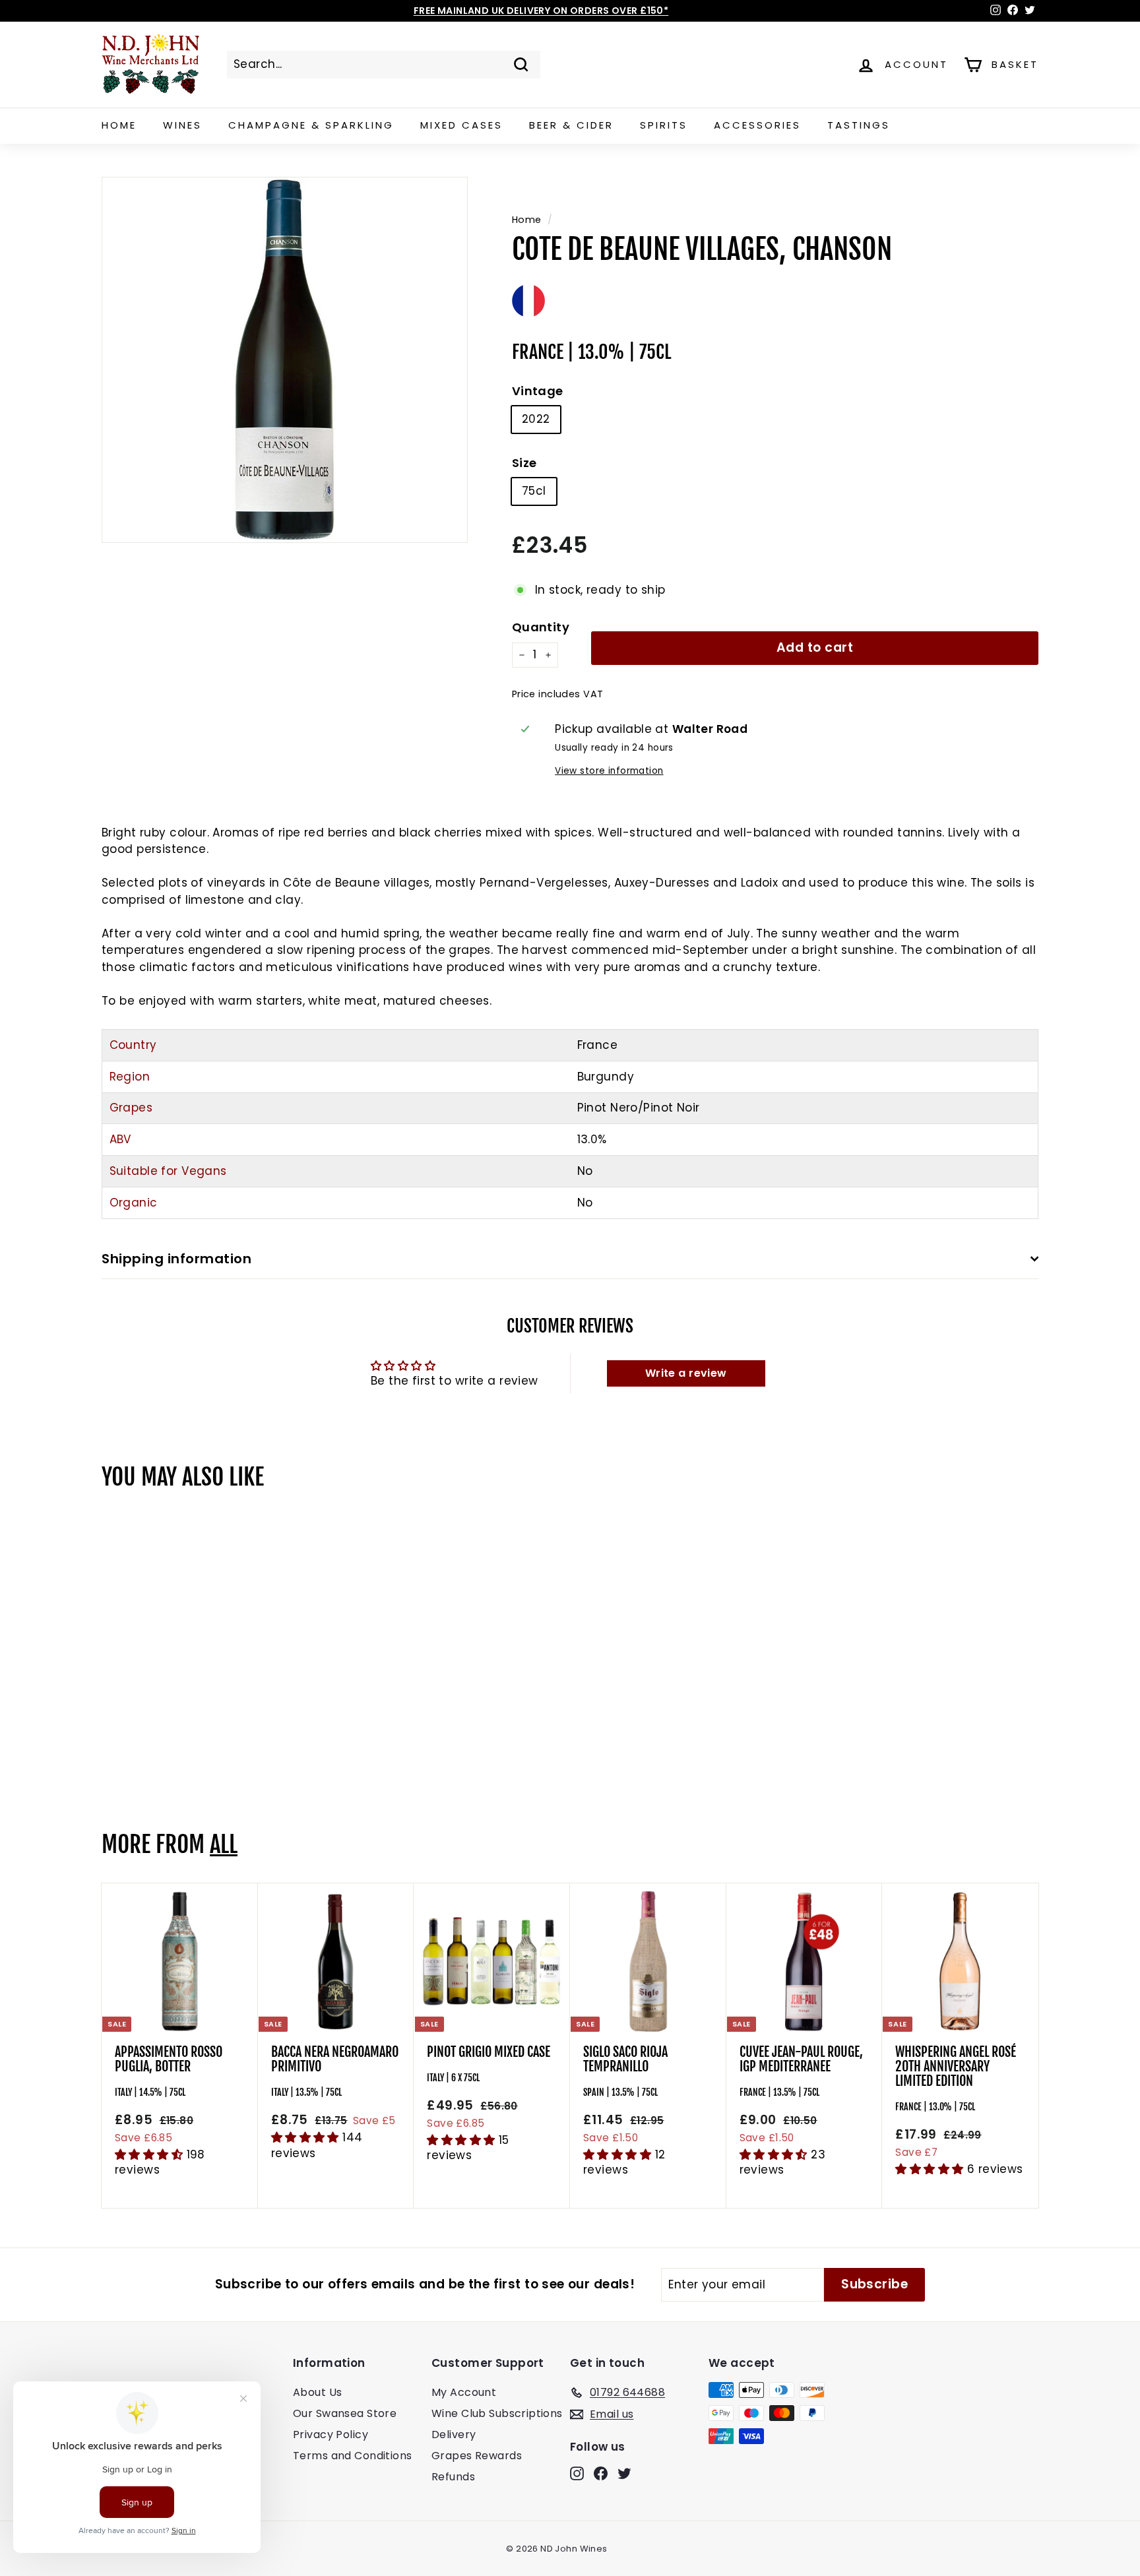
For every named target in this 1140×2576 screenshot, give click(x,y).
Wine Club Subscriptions (497, 2413)
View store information (609, 771)
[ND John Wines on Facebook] (601, 2473)
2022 (536, 419)
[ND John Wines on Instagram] (577, 2473)
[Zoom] (285, 360)
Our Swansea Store (345, 2413)
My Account (464, 2392)
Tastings (859, 125)
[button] (151, 2154)
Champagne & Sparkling (311, 125)
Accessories (757, 125)
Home (119, 125)
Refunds (453, 2477)
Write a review (686, 1373)
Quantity (541, 627)
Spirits (664, 125)
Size (524, 463)
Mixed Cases (461, 125)
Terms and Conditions (353, 2456)
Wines (182, 125)
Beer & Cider (571, 125)
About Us (317, 2392)
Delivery (454, 2435)
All (224, 1844)
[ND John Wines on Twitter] (624, 2473)
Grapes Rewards (477, 2456)
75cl (534, 491)
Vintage (538, 391)
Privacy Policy (331, 2435)
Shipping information (176, 1259)
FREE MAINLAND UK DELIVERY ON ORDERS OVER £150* (541, 11)
